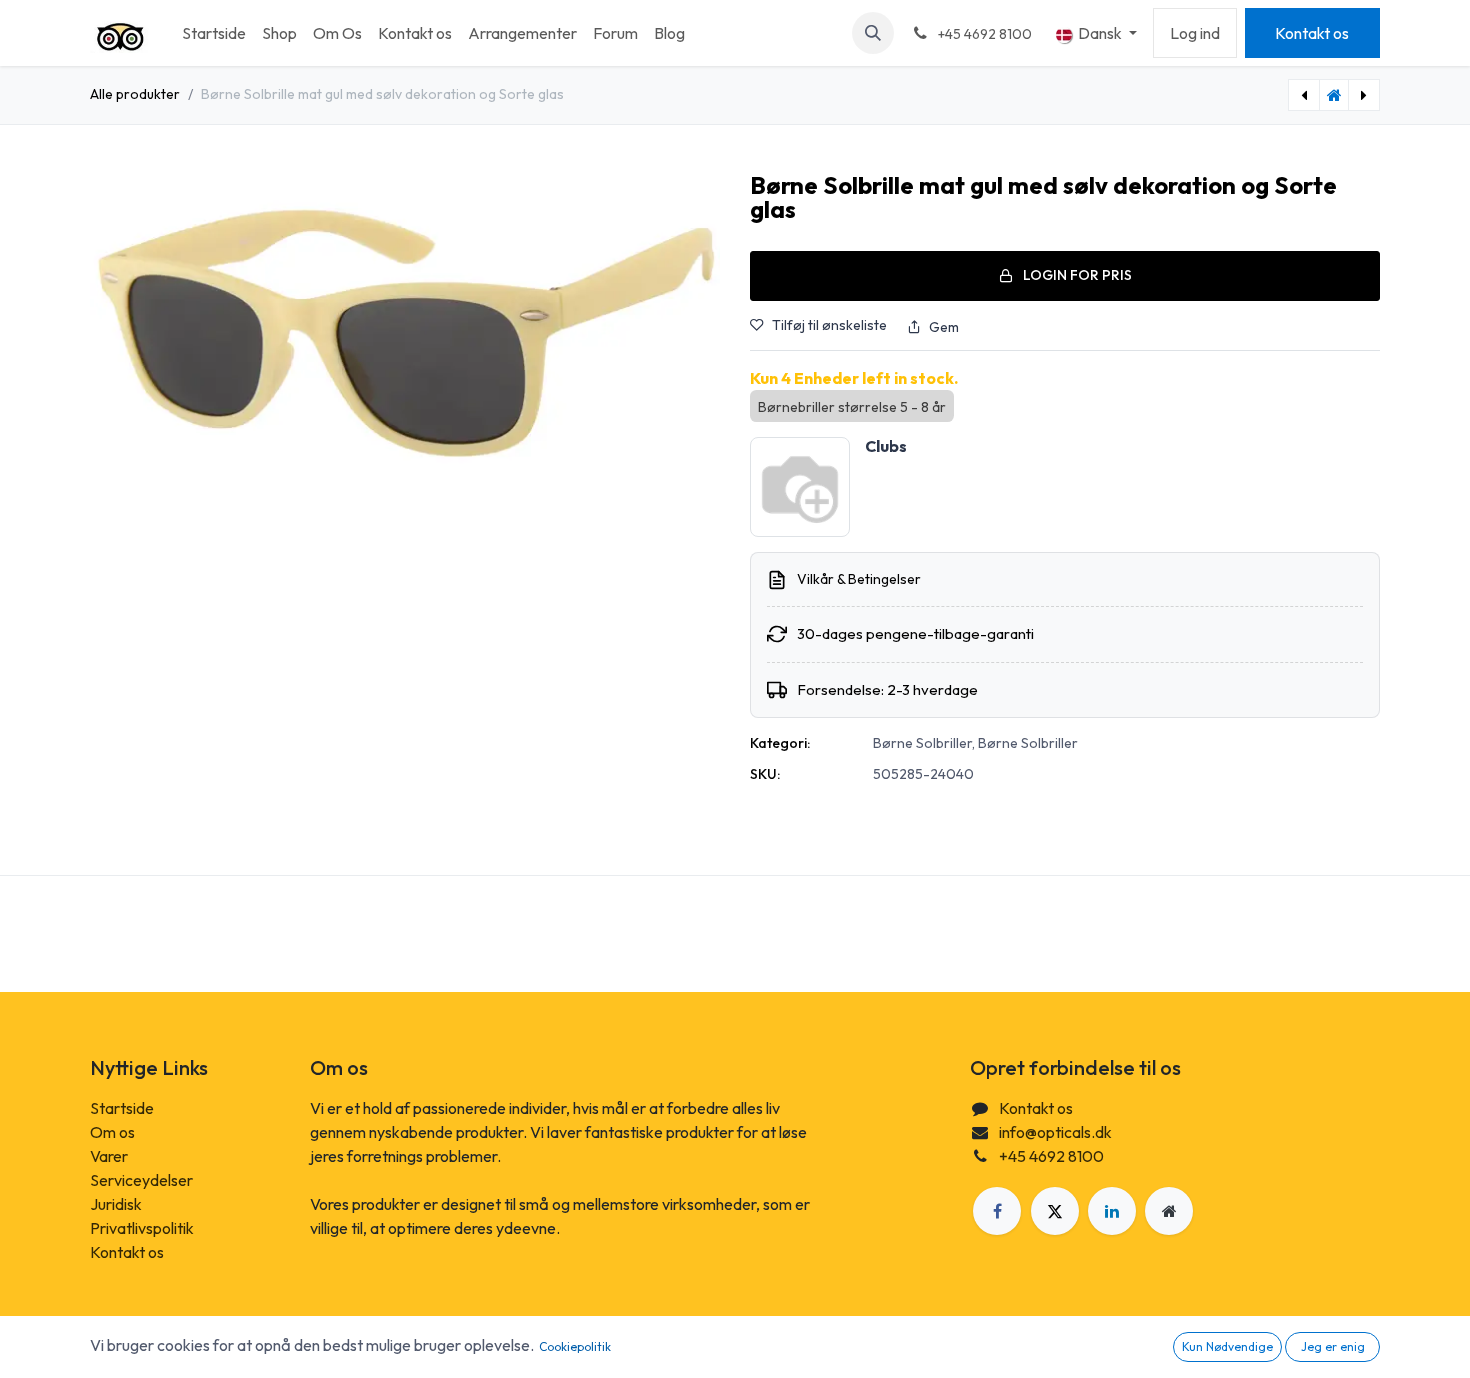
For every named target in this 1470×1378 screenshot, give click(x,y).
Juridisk (116, 1204)
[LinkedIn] (1112, 1211)
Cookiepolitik (575, 1346)
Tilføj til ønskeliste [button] (829, 325)
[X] (1055, 1211)
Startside (122, 1108)
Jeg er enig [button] (1333, 1346)
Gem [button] (944, 327)
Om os (112, 1132)
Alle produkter (135, 94)
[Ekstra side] (1169, 1211)
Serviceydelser (141, 1180)
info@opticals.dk (1055, 1132)
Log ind (1195, 33)
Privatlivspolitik (142, 1228)
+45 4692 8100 (1051, 1156)
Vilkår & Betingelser (859, 579)
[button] (873, 33)
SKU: (765, 774)
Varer (109, 1156)
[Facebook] (997, 1211)
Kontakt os (1312, 33)
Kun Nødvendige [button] (1227, 1346)
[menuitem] (214, 33)
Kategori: (780, 743)
